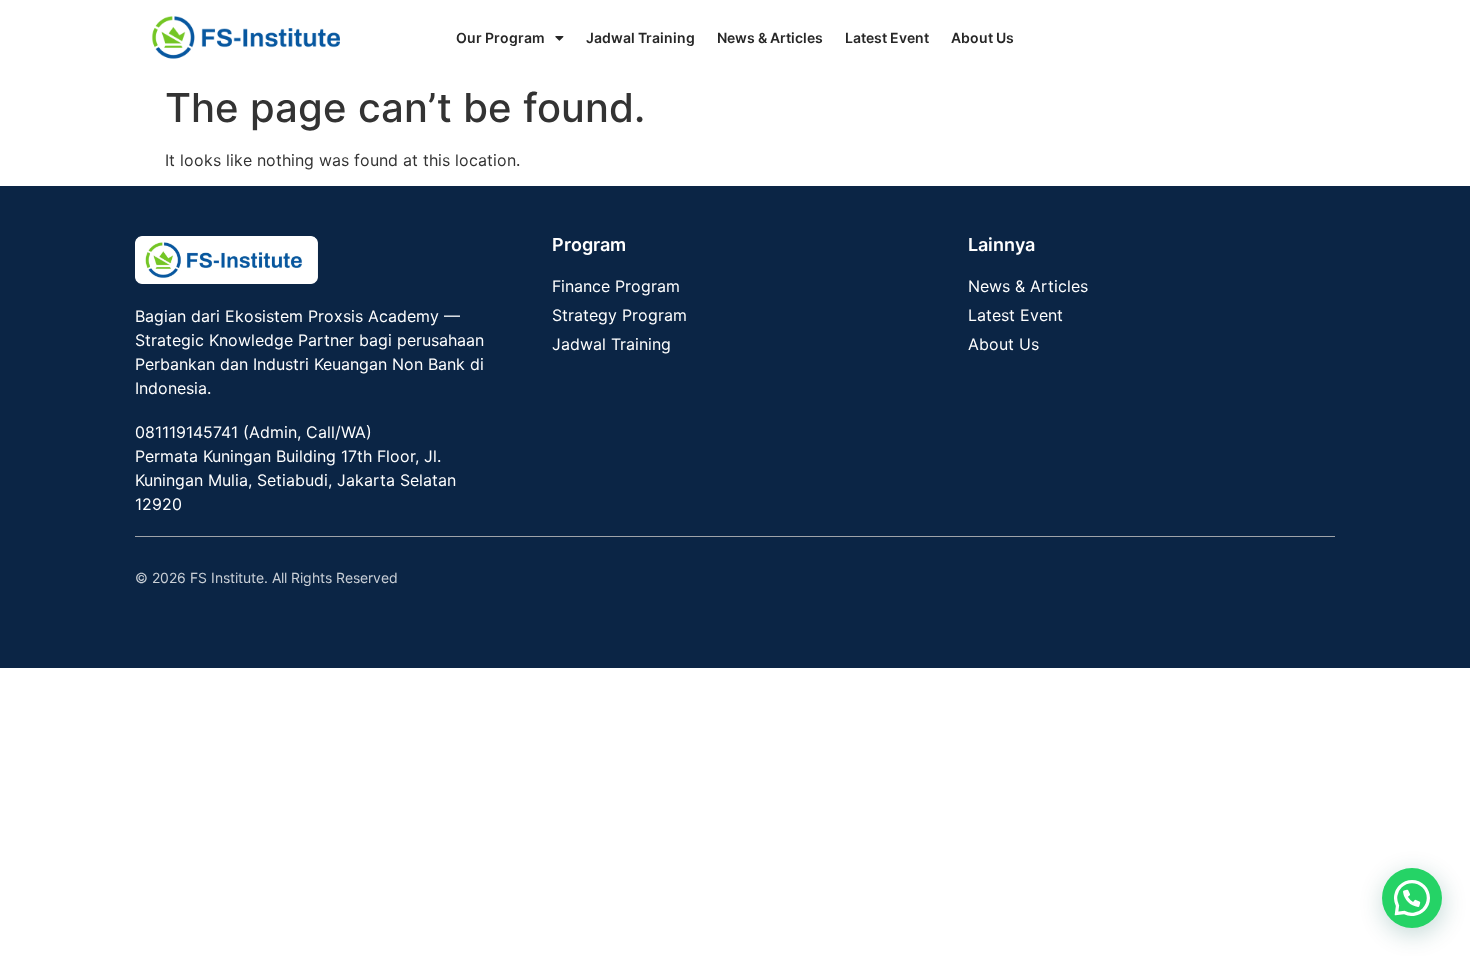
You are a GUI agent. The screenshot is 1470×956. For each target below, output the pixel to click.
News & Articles (770, 37)
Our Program (500, 37)
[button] (1412, 898)
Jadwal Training (640, 37)
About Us (982, 37)
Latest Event (887, 37)
